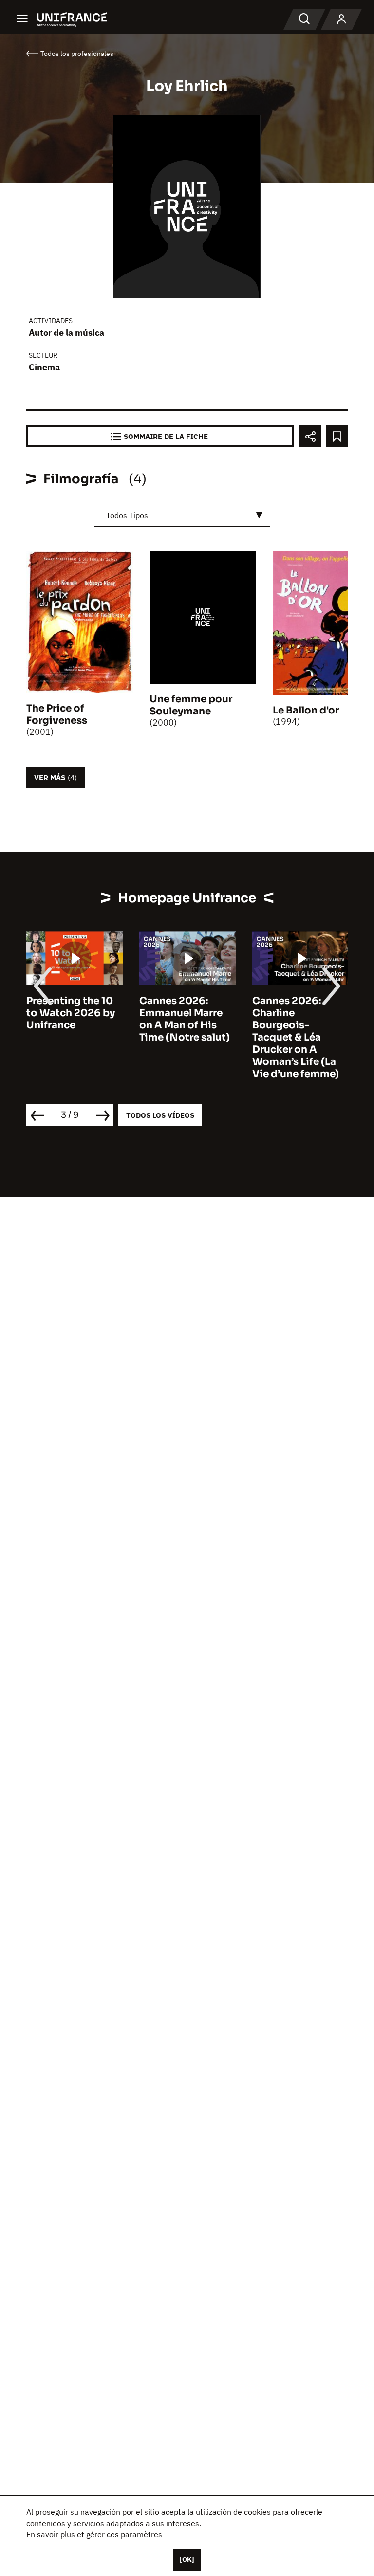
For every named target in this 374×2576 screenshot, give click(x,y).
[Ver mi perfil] (341, 19)
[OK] (187, 2559)
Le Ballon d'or (306, 710)
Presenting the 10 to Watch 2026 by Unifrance (71, 1013)
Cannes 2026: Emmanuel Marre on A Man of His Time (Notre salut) (185, 1019)
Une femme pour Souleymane (191, 705)
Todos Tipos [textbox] (127, 515)
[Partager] (310, 436)
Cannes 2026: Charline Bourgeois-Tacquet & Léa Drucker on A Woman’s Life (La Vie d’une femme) (296, 1037)
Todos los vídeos (160, 1115)
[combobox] (182, 516)
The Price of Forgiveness (57, 714)
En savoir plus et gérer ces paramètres (94, 2534)
